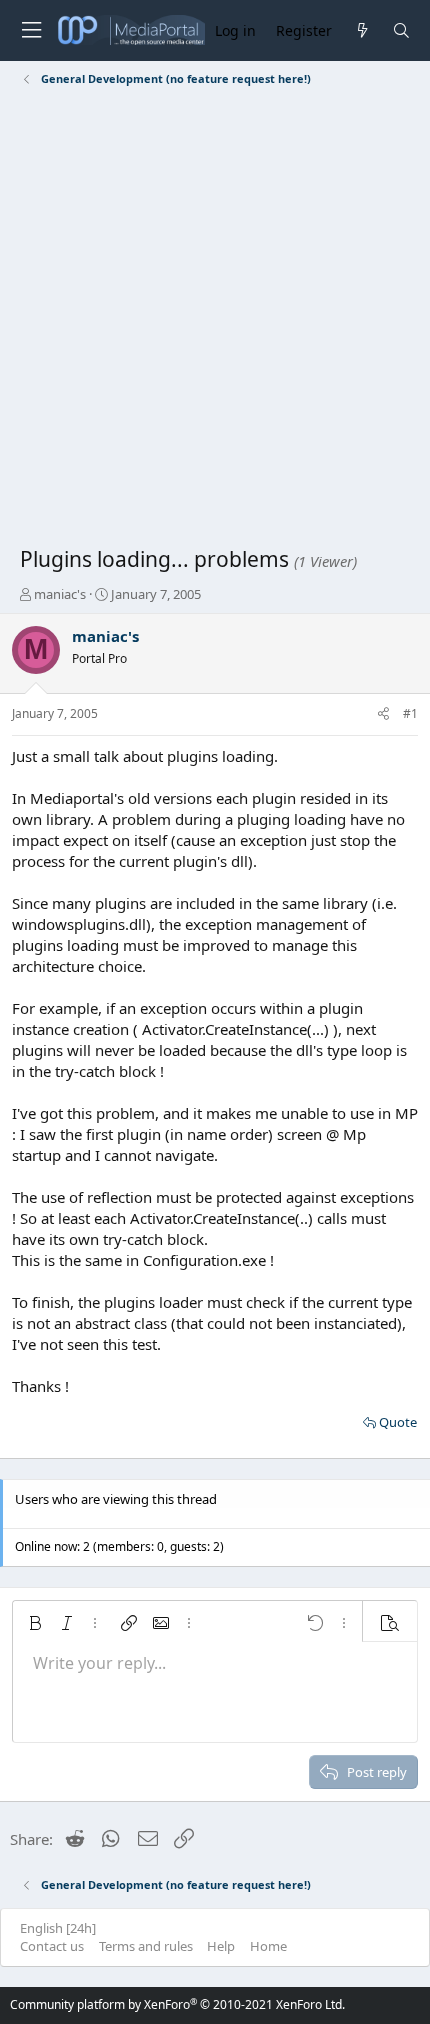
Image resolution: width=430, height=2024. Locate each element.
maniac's (60, 594)
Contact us (52, 1946)
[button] (35, 1623)
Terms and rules (146, 1946)
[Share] (383, 714)
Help (221, 1946)
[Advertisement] (215, 320)
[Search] (401, 30)
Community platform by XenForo (177, 2004)
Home (268, 1946)
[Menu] (31, 30)
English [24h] (58, 1928)
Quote (398, 1422)
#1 (410, 713)
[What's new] (361, 30)
